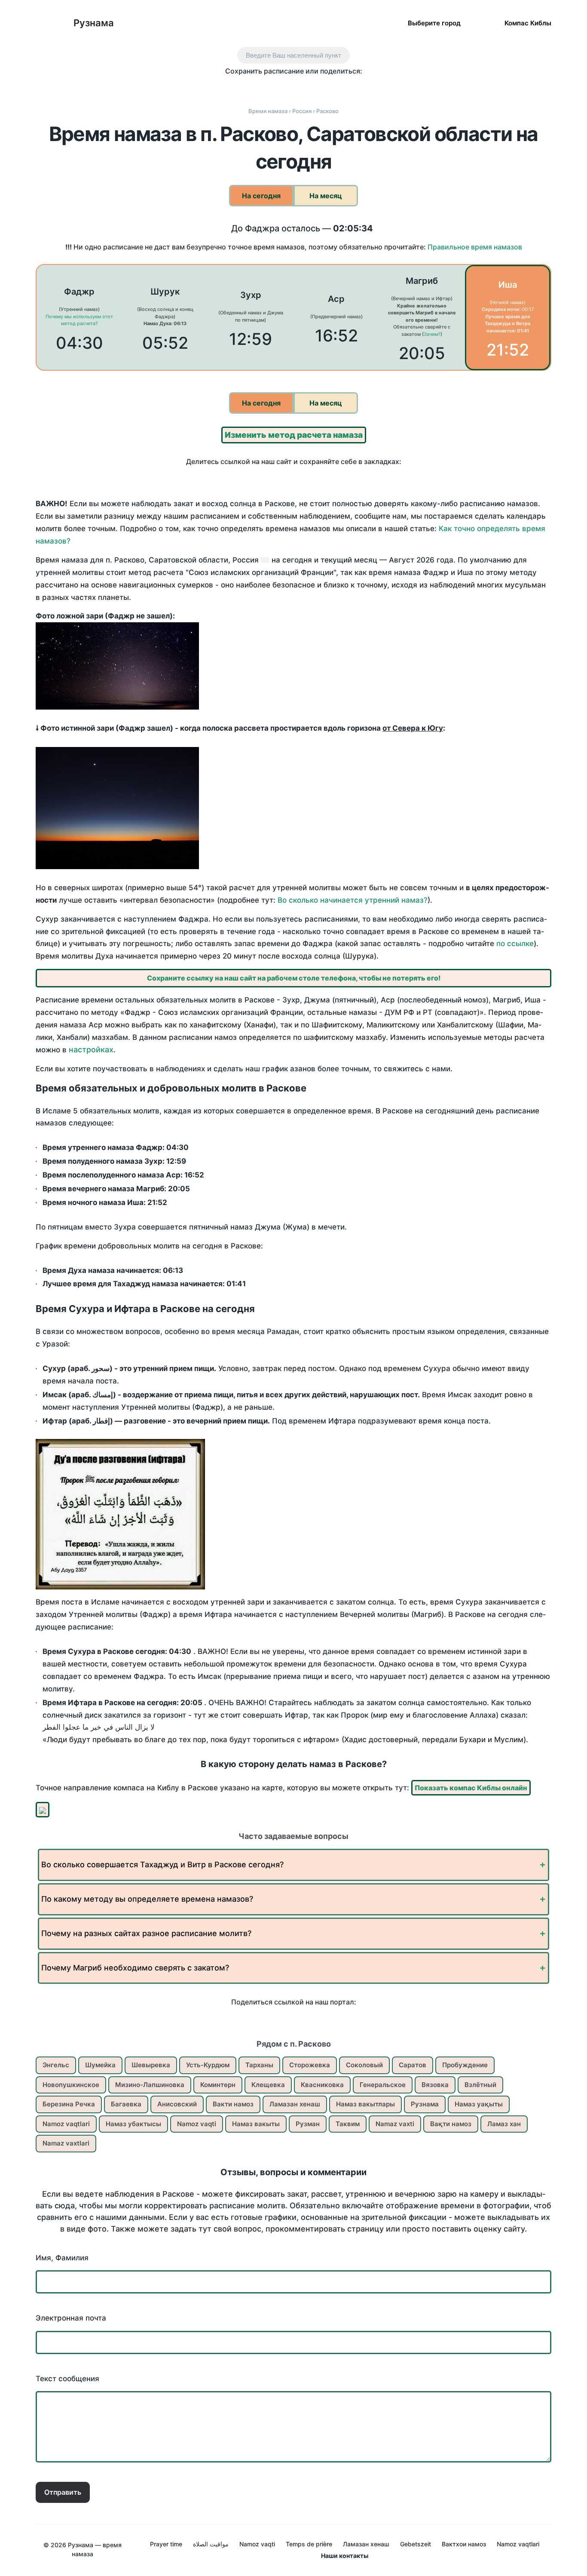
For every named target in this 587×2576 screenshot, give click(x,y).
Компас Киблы (528, 23)
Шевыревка (151, 2065)
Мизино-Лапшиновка (150, 2085)
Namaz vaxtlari (66, 2143)
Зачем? (432, 334)
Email (357, 87)
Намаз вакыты (256, 2124)
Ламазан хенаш (295, 2104)
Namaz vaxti (395, 2124)
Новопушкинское (71, 2085)
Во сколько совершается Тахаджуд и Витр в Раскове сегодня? (162, 1864)
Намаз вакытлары (365, 2104)
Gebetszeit (416, 2544)
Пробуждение (465, 2065)
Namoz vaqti (197, 2124)
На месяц (326, 196)
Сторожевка (310, 2065)
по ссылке (515, 944)
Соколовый (364, 2065)
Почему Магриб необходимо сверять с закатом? (135, 1968)
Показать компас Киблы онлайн (471, 1788)
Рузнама (94, 23)
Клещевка (268, 2085)
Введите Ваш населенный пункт (293, 55)
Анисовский (177, 2104)
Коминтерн (218, 2085)
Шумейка (100, 2065)
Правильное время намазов (475, 247)
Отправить (63, 2492)
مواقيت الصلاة (211, 2544)
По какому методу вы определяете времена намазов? (147, 1899)
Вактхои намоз (464, 2544)
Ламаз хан (504, 2124)
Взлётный (480, 2085)
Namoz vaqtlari (66, 2124)
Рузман (308, 2124)
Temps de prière (309, 2544)
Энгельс (56, 2065)
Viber (303, 87)
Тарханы (259, 2065)
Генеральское (383, 2085)
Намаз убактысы (133, 2124)
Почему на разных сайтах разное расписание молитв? (146, 1933)
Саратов (413, 2065)
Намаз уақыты (479, 2104)
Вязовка (435, 2085)
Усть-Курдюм (208, 2065)
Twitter (267, 87)
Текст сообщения (67, 2379)
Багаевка (126, 2104)
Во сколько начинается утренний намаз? (353, 900)
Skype (285, 87)
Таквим (348, 2124)
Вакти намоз (233, 2104)
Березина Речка (69, 2104)
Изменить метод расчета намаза (294, 435)
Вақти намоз (451, 2124)
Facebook (249, 87)
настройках (91, 1050)
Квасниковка (322, 2085)
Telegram (321, 87)
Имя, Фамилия (62, 2258)
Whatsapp (339, 87)
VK (231, 87)
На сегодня (261, 196)
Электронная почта (71, 2318)
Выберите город (434, 23)
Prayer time (166, 2544)
